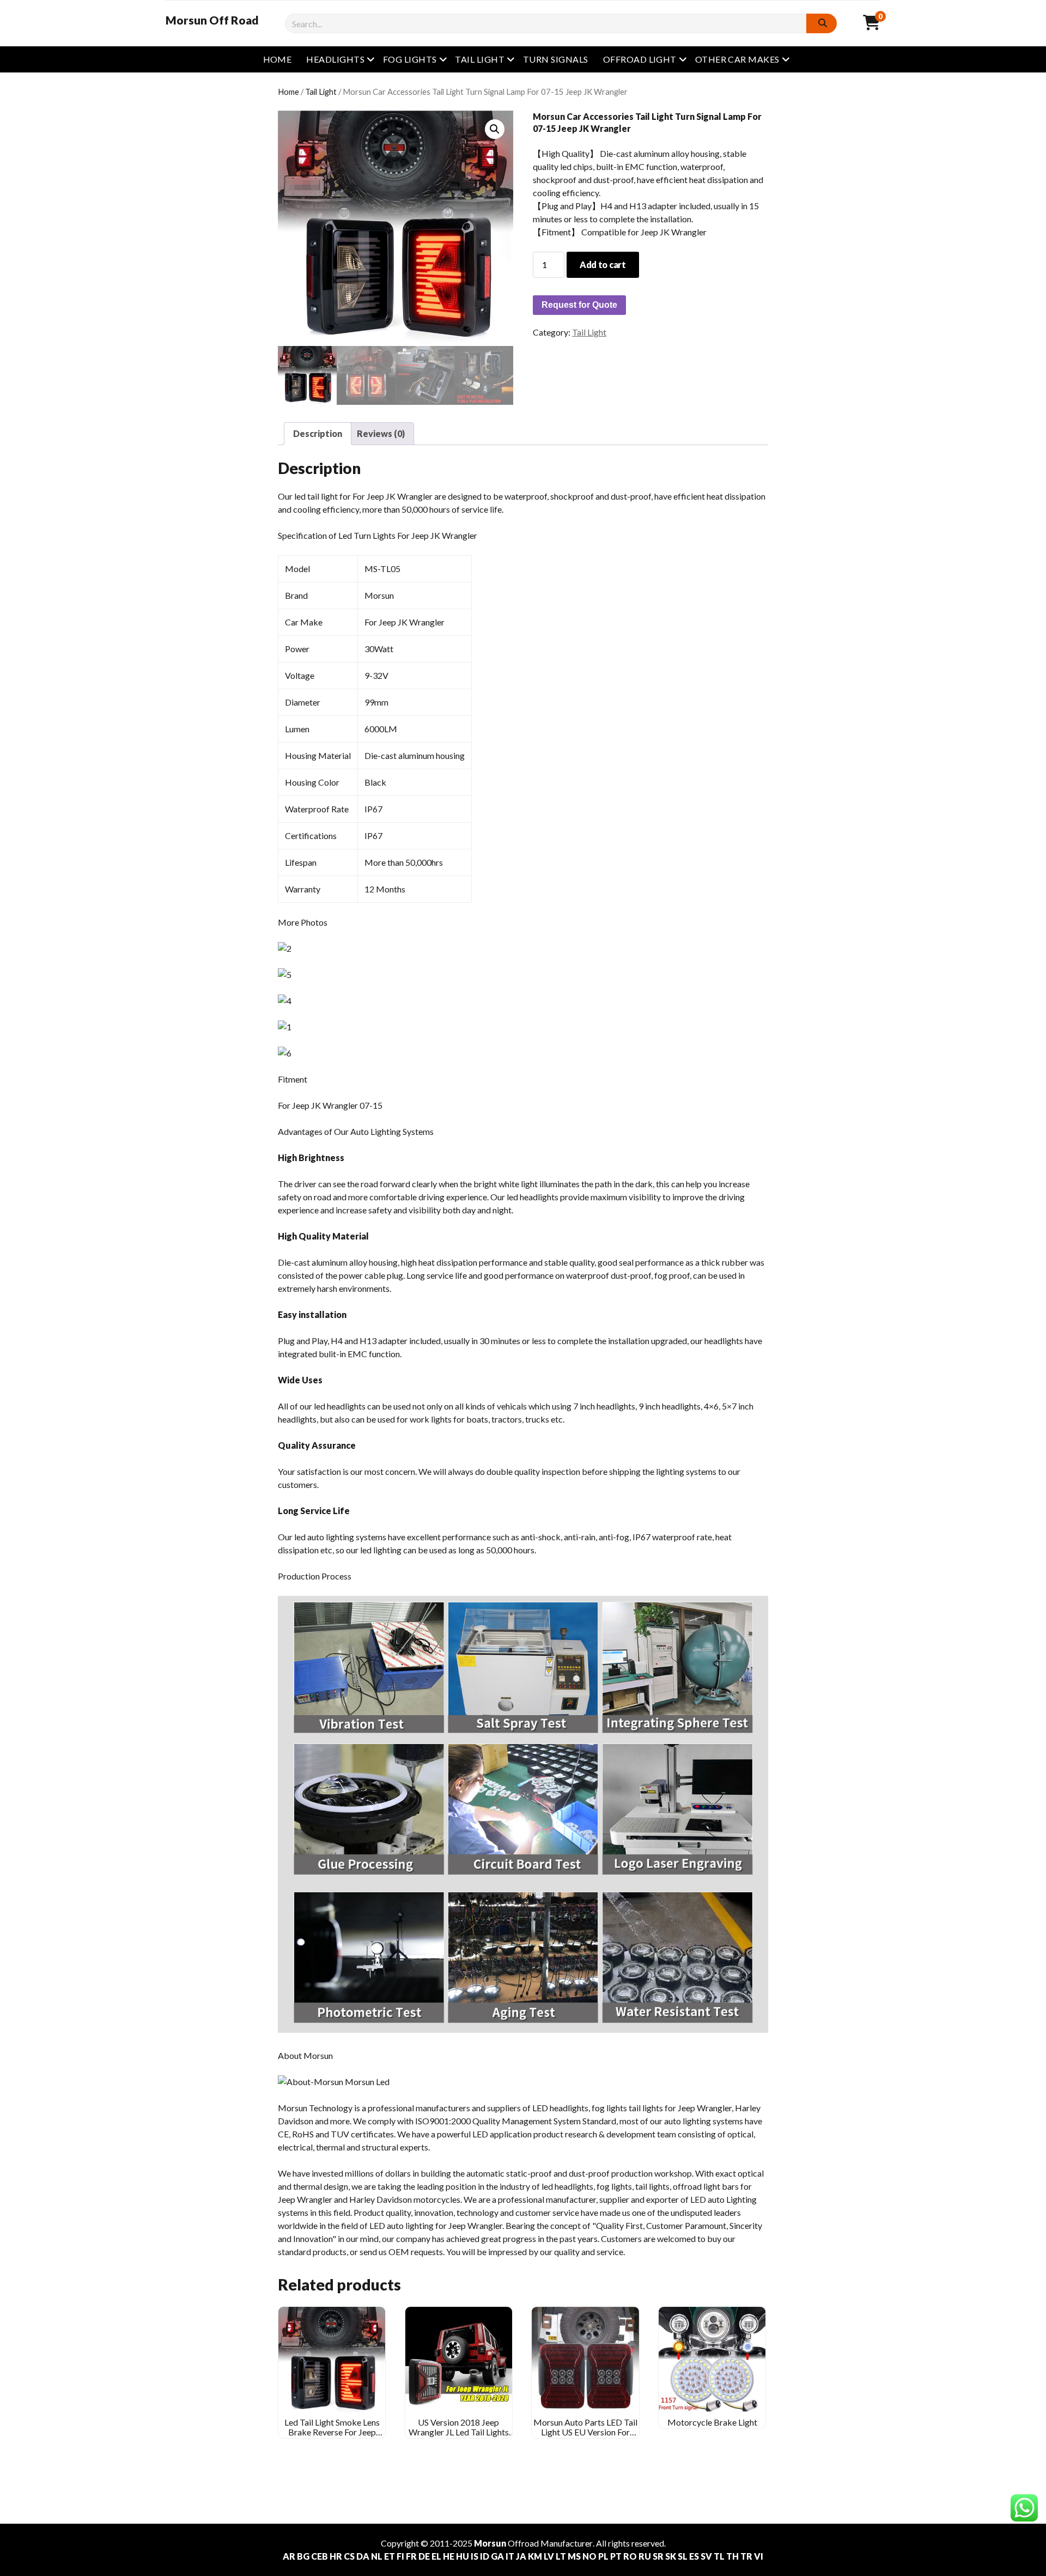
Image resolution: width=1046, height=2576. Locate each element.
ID (485, 2556)
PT (616, 2556)
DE (424, 2556)
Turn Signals (556, 59)
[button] (495, 129)
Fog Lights (410, 59)
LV (549, 2556)
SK (671, 2556)
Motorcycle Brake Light (712, 2422)
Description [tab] (318, 433)
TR (746, 2556)
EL (436, 2556)
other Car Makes (737, 59)
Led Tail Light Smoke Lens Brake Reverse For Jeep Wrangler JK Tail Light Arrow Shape (332, 2437)
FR (411, 2556)
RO (630, 2556)
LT (561, 2556)
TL (719, 2556)
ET (390, 2556)
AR (289, 2556)
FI (400, 2556)
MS (574, 2556)
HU (463, 2556)
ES (694, 2556)
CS (349, 2556)
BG (303, 2556)
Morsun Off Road (212, 20)
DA (363, 2556)
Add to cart (603, 265)
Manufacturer (567, 2543)
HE (449, 2556)
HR (336, 2556)
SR (658, 2556)
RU (645, 2556)
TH (732, 2556)
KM (535, 2556)
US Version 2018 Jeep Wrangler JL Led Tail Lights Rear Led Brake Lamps (459, 2432)
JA (521, 2556)
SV (706, 2556)
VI (759, 2556)
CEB (320, 2556)
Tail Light (480, 59)
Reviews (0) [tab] (381, 433)
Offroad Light (640, 59)
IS (475, 2556)
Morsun (490, 2543)
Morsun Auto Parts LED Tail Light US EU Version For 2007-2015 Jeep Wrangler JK (585, 2437)
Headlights (335, 59)
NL (377, 2556)
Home (278, 59)
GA (497, 2556)
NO (589, 2556)
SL (683, 2556)
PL (603, 2556)
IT (510, 2556)
